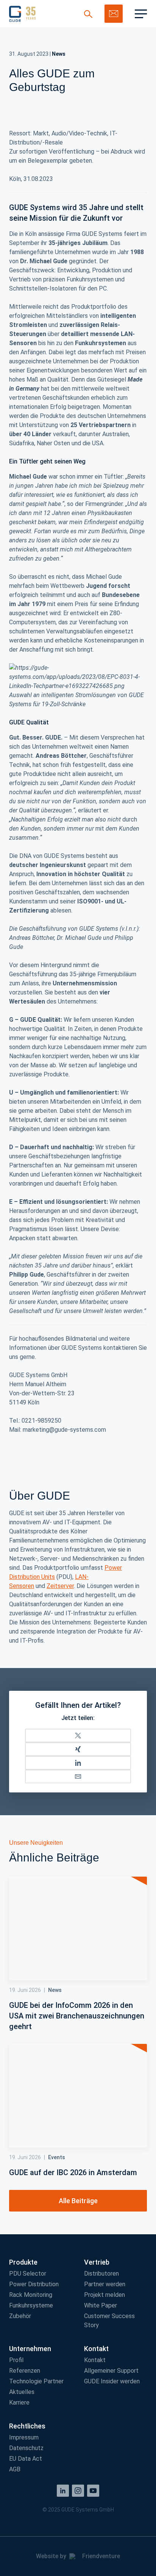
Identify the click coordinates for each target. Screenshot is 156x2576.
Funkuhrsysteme (31, 2305)
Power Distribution (34, 2284)
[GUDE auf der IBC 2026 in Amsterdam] (78, 2096)
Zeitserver (60, 1586)
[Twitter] (78, 1736)
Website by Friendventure (78, 2556)
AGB (15, 2469)
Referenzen (25, 2371)
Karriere (19, 2402)
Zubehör (20, 2316)
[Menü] (141, 14)
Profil (16, 2360)
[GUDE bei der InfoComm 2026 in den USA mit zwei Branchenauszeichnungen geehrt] (78, 1928)
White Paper (101, 2305)
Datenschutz (26, 2448)
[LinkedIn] (78, 1763)
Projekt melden (105, 2295)
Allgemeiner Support (111, 2371)
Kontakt (95, 2360)
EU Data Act (26, 2459)
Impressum (24, 2437)
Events (57, 2157)
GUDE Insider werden (112, 2381)
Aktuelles (22, 2392)
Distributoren (101, 2274)
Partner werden (105, 2284)
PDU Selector (28, 2274)
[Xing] (78, 1749)
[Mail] (78, 1776)
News (59, 54)
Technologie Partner (36, 2381)
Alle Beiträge (78, 2201)
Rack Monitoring (31, 2295)
